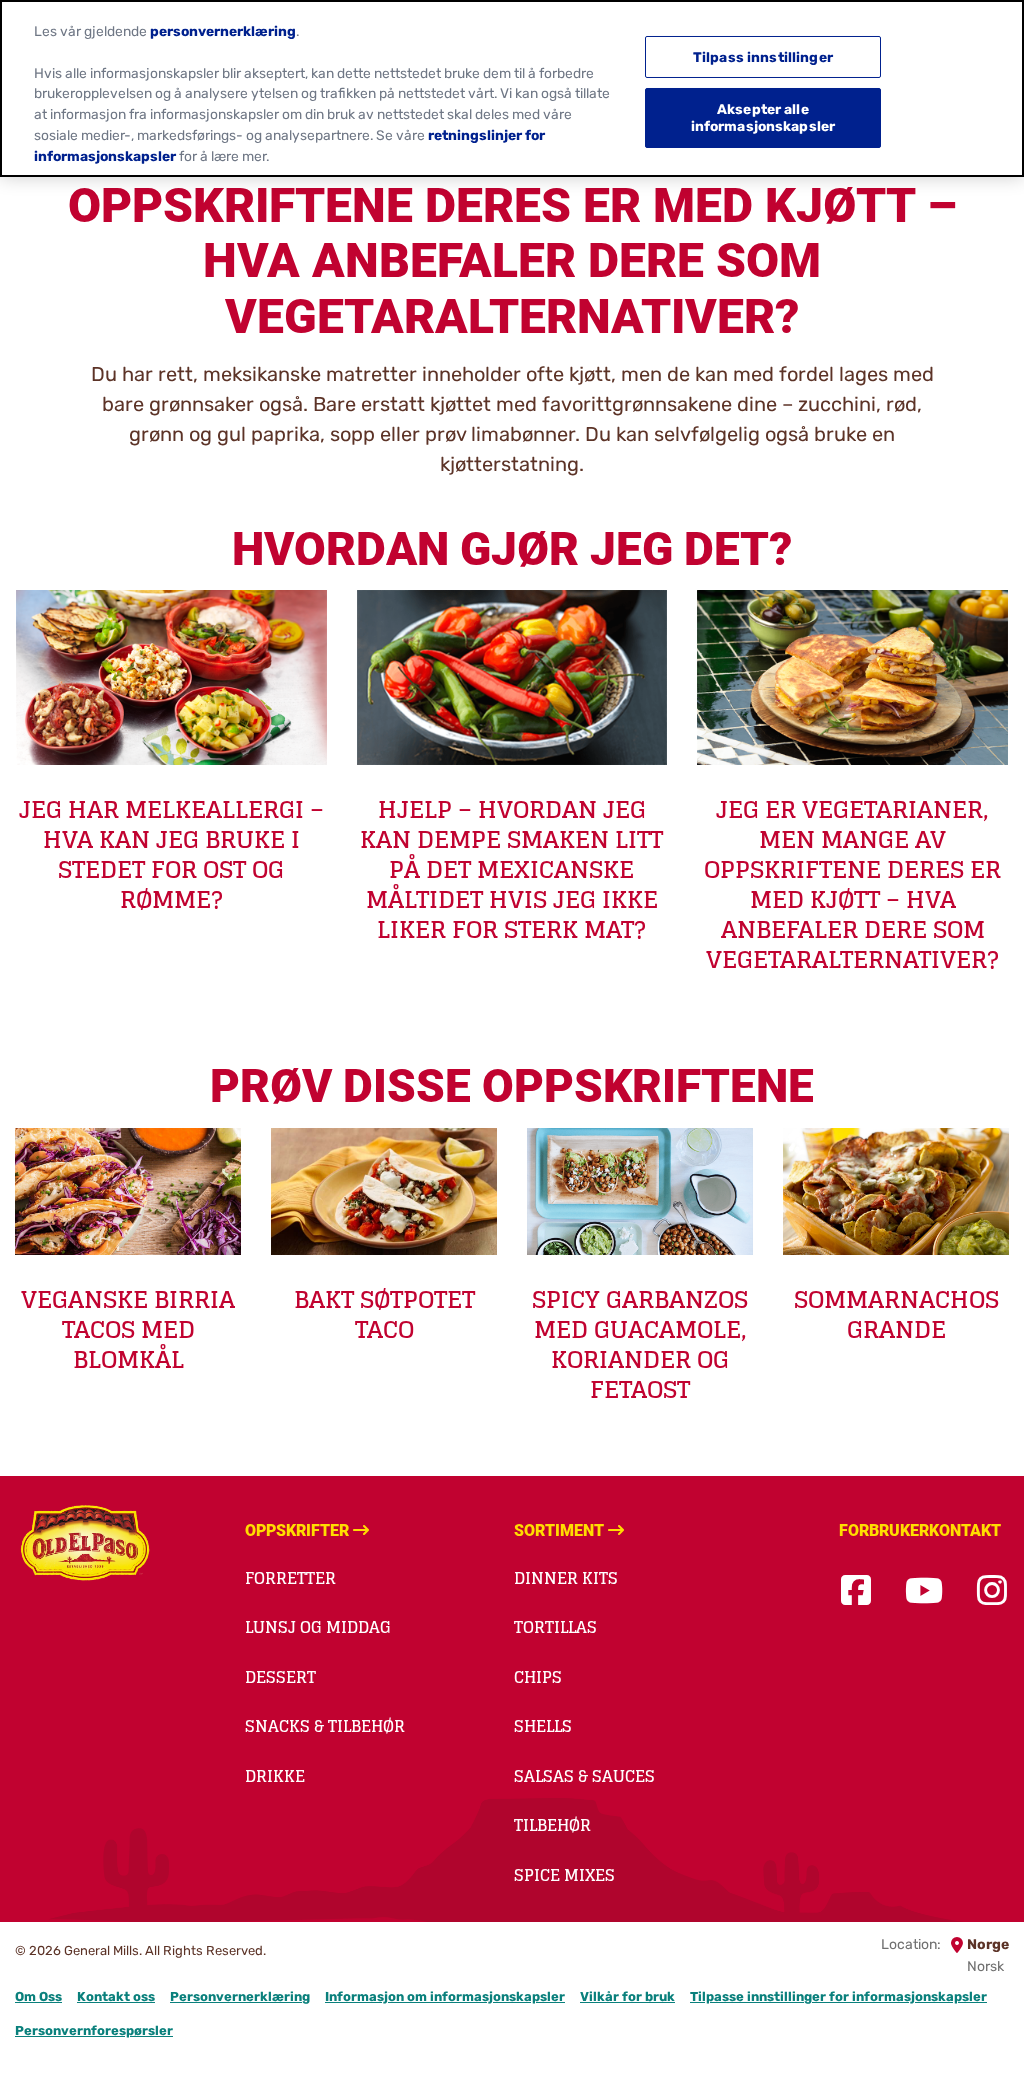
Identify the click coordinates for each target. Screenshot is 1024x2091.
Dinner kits (566, 1578)
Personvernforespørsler (94, 2030)
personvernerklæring (223, 31)
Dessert (280, 1677)
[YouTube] (924, 1591)
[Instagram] (992, 1591)
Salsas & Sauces (584, 1776)
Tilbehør (552, 1825)
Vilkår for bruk (627, 1996)
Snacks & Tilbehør (325, 1726)
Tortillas (555, 1627)
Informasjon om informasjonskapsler (445, 1996)
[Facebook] (856, 1591)
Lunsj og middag (318, 1627)
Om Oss (38, 1996)
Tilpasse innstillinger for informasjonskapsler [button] (838, 1996)
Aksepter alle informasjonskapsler (763, 117)
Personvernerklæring (240, 1996)
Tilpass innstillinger (763, 57)
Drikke (275, 1776)
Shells (543, 1726)
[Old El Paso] (85, 1546)
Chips (538, 1677)
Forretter (290, 1578)
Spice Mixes (564, 1875)
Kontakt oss (116, 1996)
